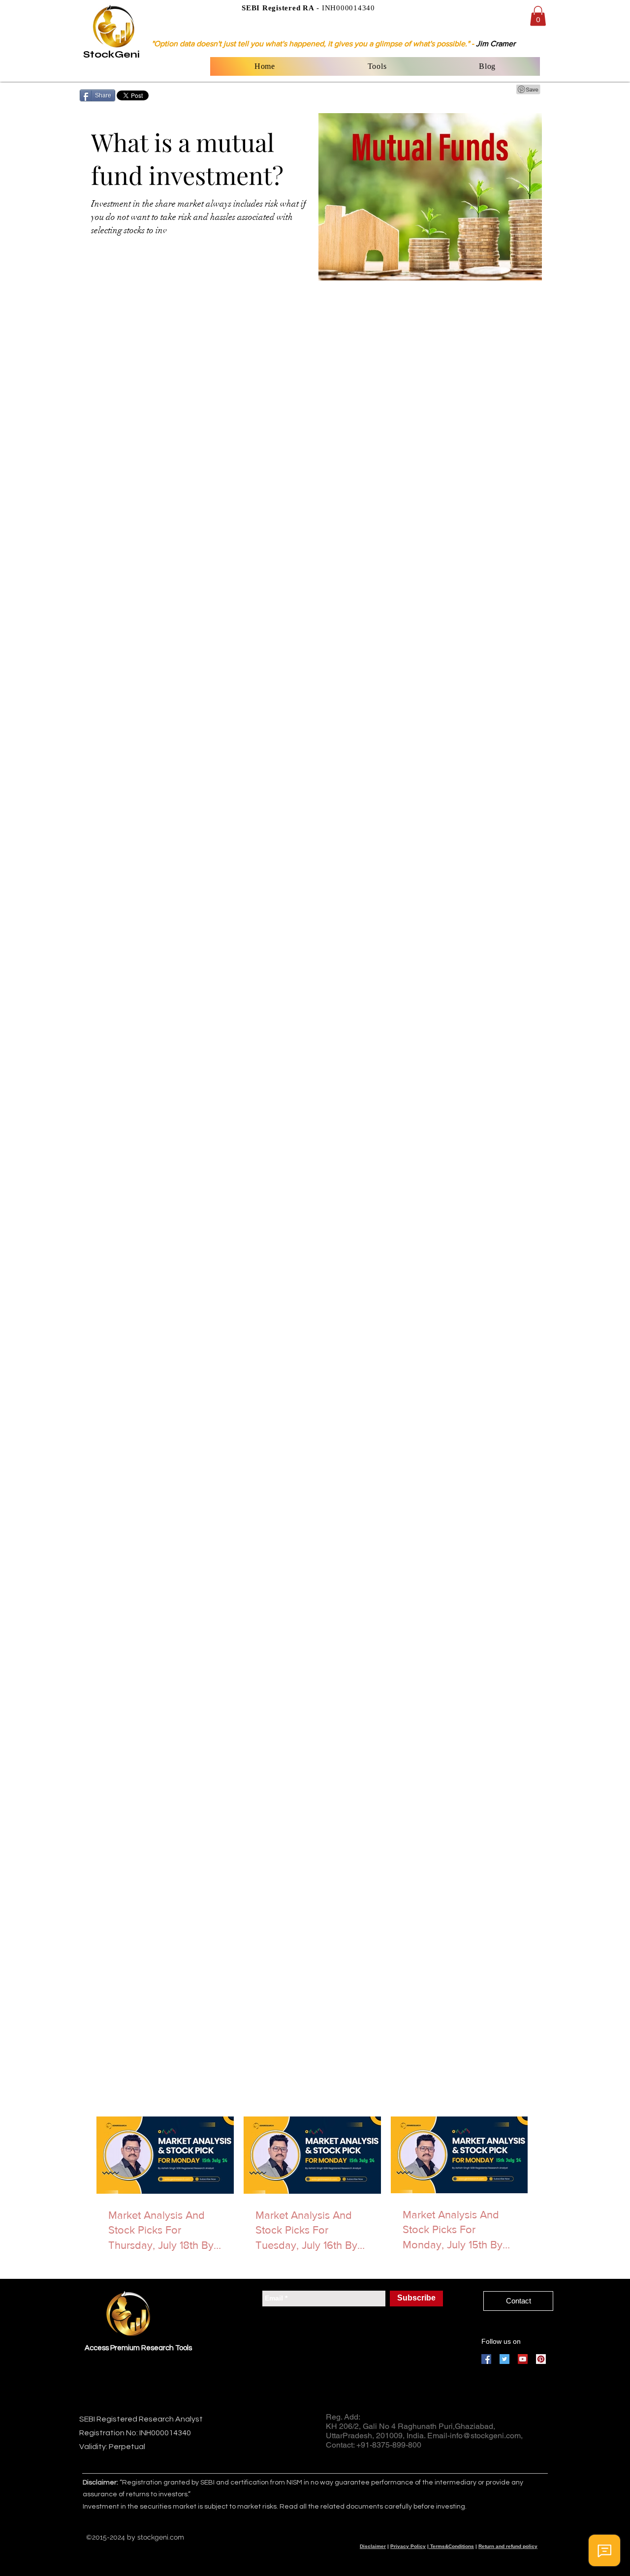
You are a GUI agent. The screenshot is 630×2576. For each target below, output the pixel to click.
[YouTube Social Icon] (523, 2359)
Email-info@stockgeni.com (474, 2436)
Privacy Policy (408, 2546)
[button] (538, 16)
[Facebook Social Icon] (486, 2359)
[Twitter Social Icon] (504, 2359)
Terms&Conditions (451, 2546)
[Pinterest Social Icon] (541, 2359)
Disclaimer (373, 2546)
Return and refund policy (508, 2546)
